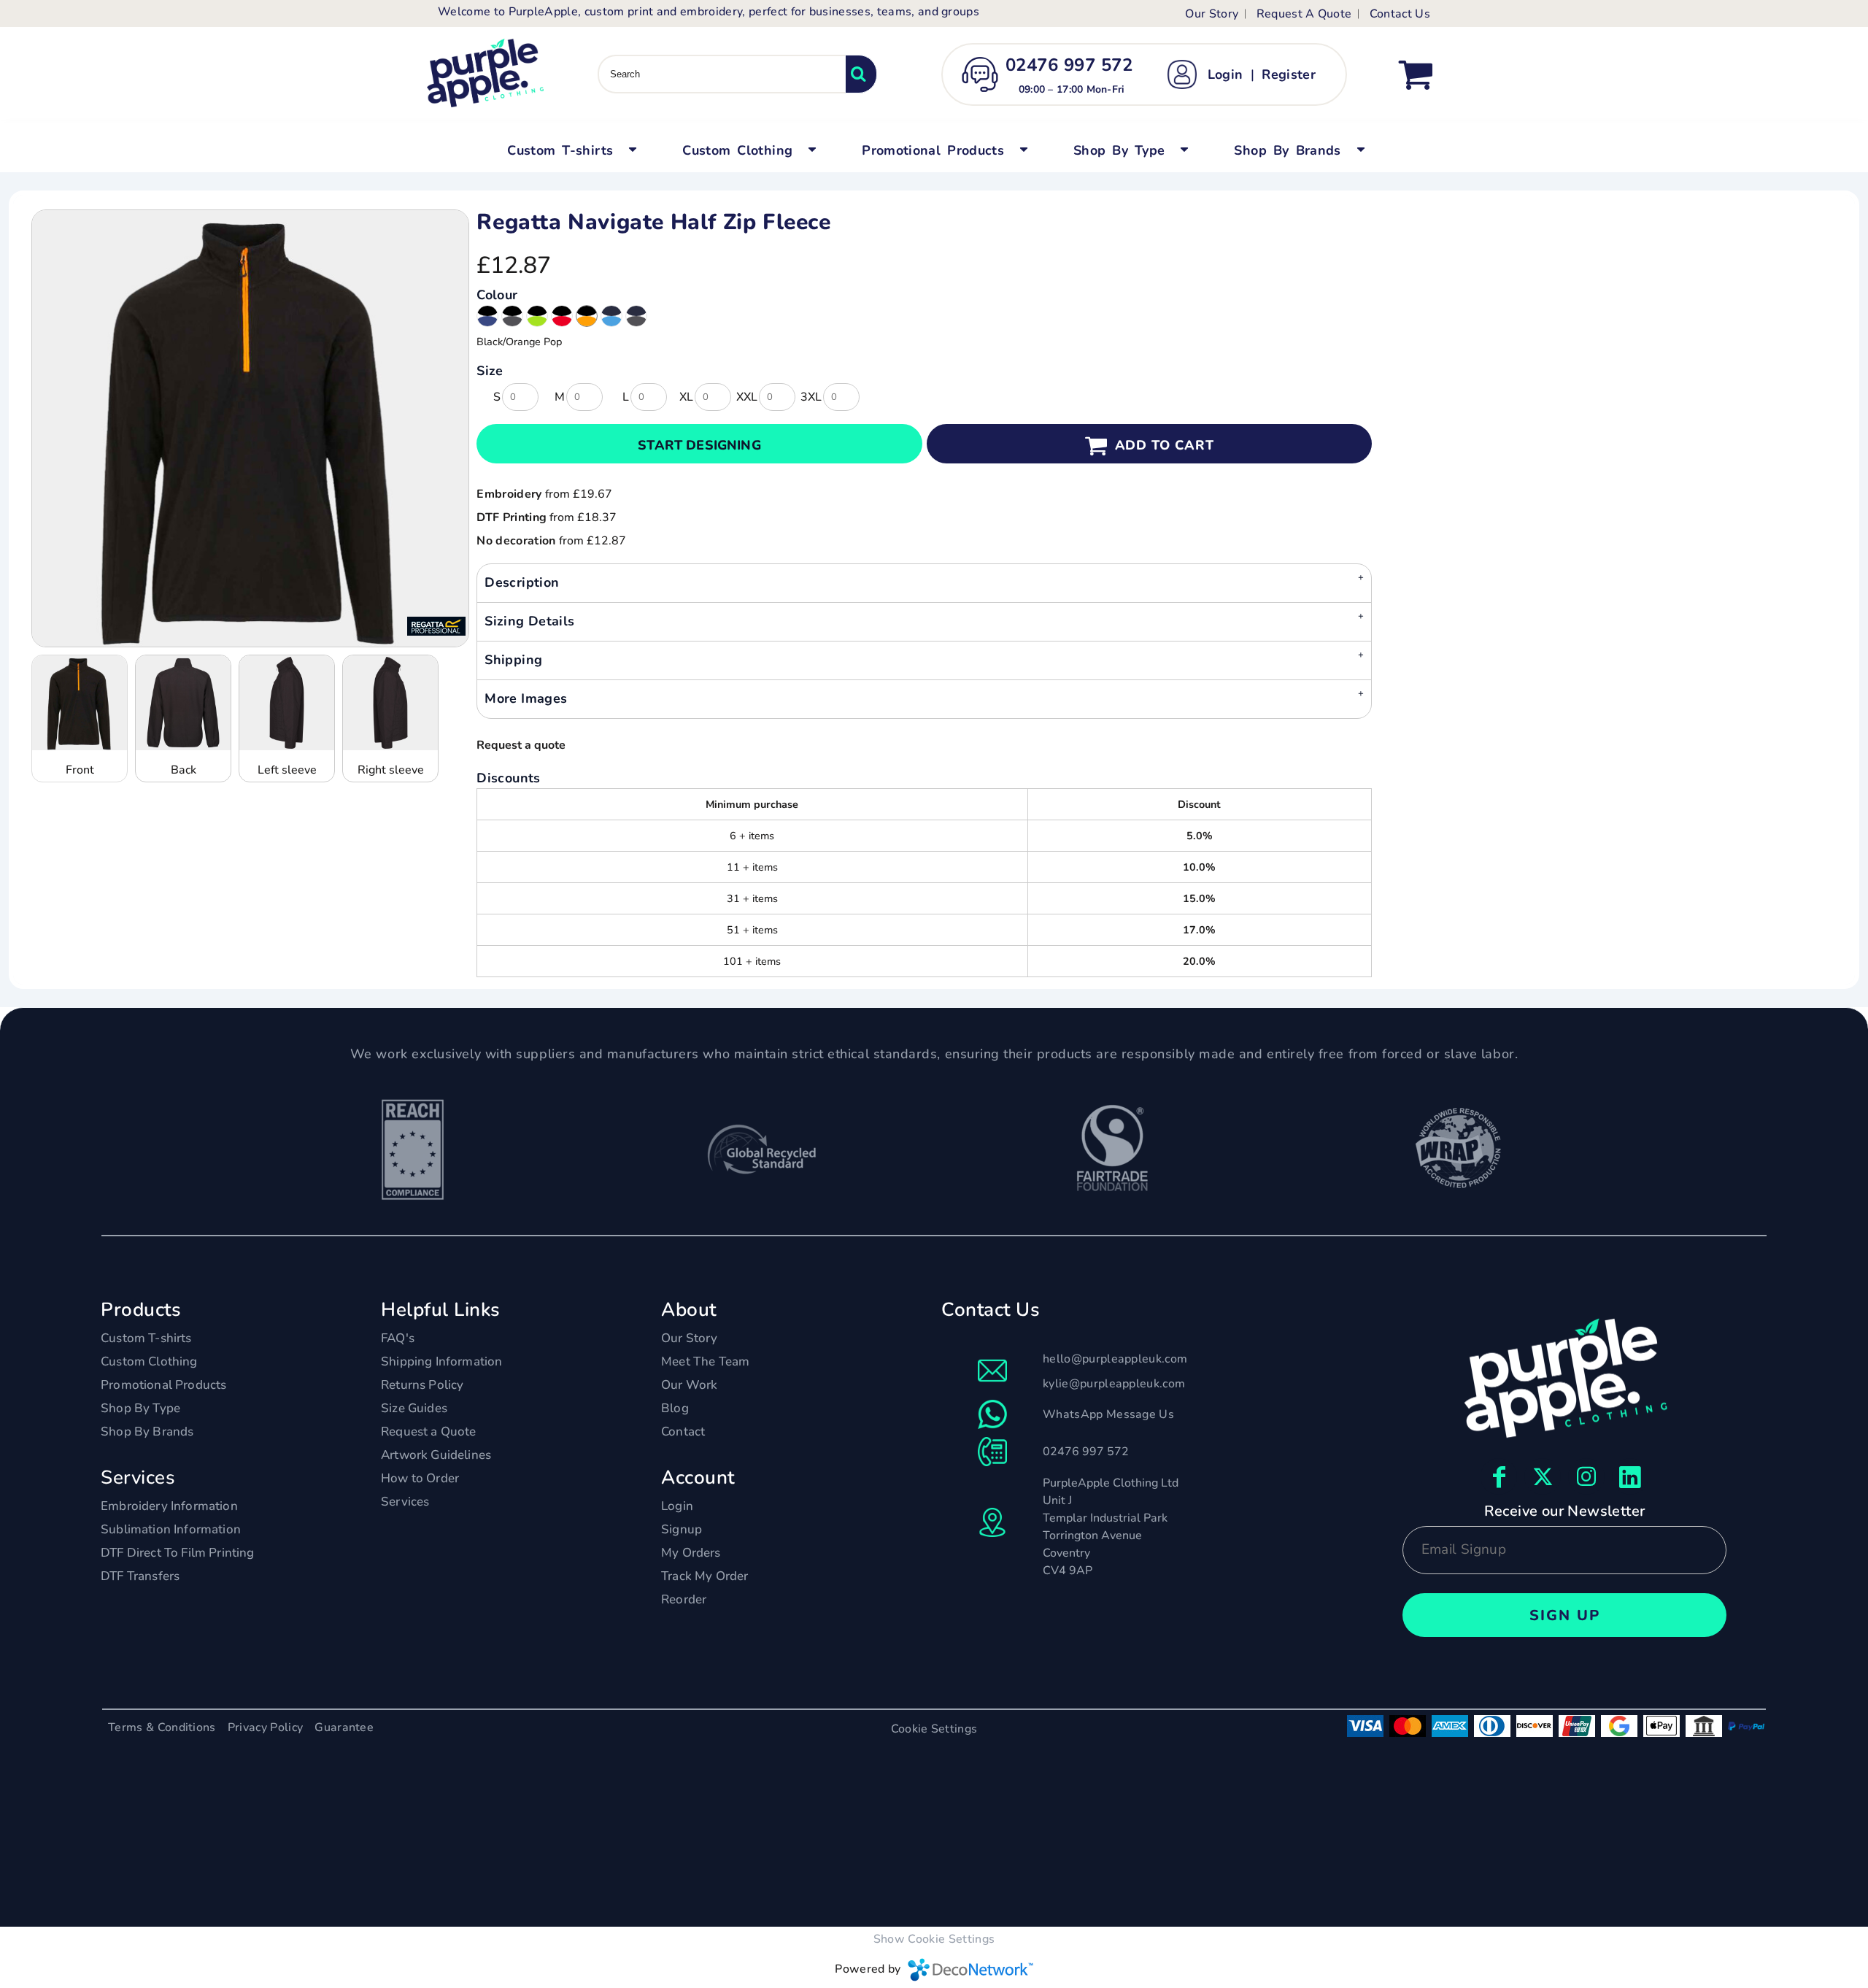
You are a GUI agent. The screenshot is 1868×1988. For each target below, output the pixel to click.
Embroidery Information (169, 1506)
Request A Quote (1304, 14)
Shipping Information (441, 1361)
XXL (747, 397)
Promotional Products (163, 1385)
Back (184, 770)
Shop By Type (140, 1408)
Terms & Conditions (162, 1727)
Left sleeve (287, 770)
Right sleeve (391, 770)
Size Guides (414, 1408)
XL (686, 397)
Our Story (1212, 14)
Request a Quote (429, 1432)
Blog (675, 1408)
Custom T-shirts (146, 1338)
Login (1226, 74)
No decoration (516, 541)
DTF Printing (512, 517)
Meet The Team (705, 1361)
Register (1289, 74)
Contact (683, 1432)
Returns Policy (422, 1385)
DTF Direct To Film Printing (178, 1553)
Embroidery (509, 494)
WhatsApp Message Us (1108, 1414)
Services (405, 1502)
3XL (811, 397)
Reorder (684, 1599)
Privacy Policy (265, 1727)
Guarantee (344, 1727)
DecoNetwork (970, 1970)
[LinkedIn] (1630, 1476)
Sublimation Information (171, 1529)
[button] (570, 149)
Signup (682, 1529)
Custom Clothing (149, 1361)
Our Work (689, 1385)
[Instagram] (1586, 1476)
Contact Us (1400, 14)
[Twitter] (1543, 1476)
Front (80, 770)
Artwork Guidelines (436, 1455)
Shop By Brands (147, 1432)
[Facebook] (1499, 1476)
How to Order (420, 1478)
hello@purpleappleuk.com (1115, 1359)
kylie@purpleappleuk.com (1114, 1384)
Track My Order (705, 1576)
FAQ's (398, 1338)
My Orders (691, 1553)
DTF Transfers (140, 1576)
